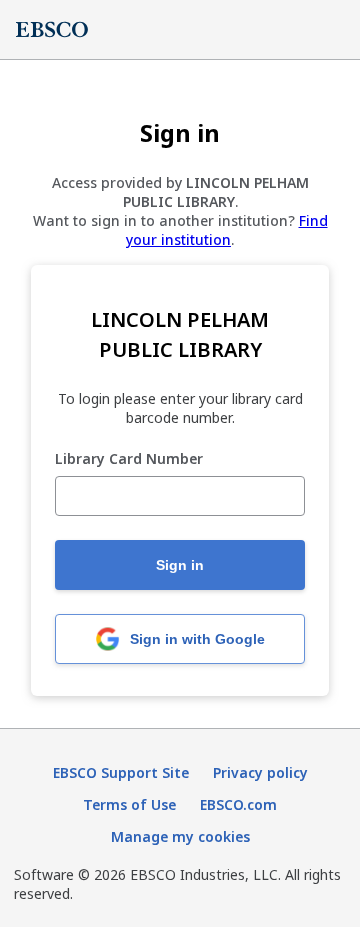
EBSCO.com (238, 804)
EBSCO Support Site (121, 772)
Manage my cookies (180, 836)
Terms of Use (129, 804)
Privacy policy (260, 772)
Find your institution (227, 230)
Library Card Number (129, 459)
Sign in (180, 565)
